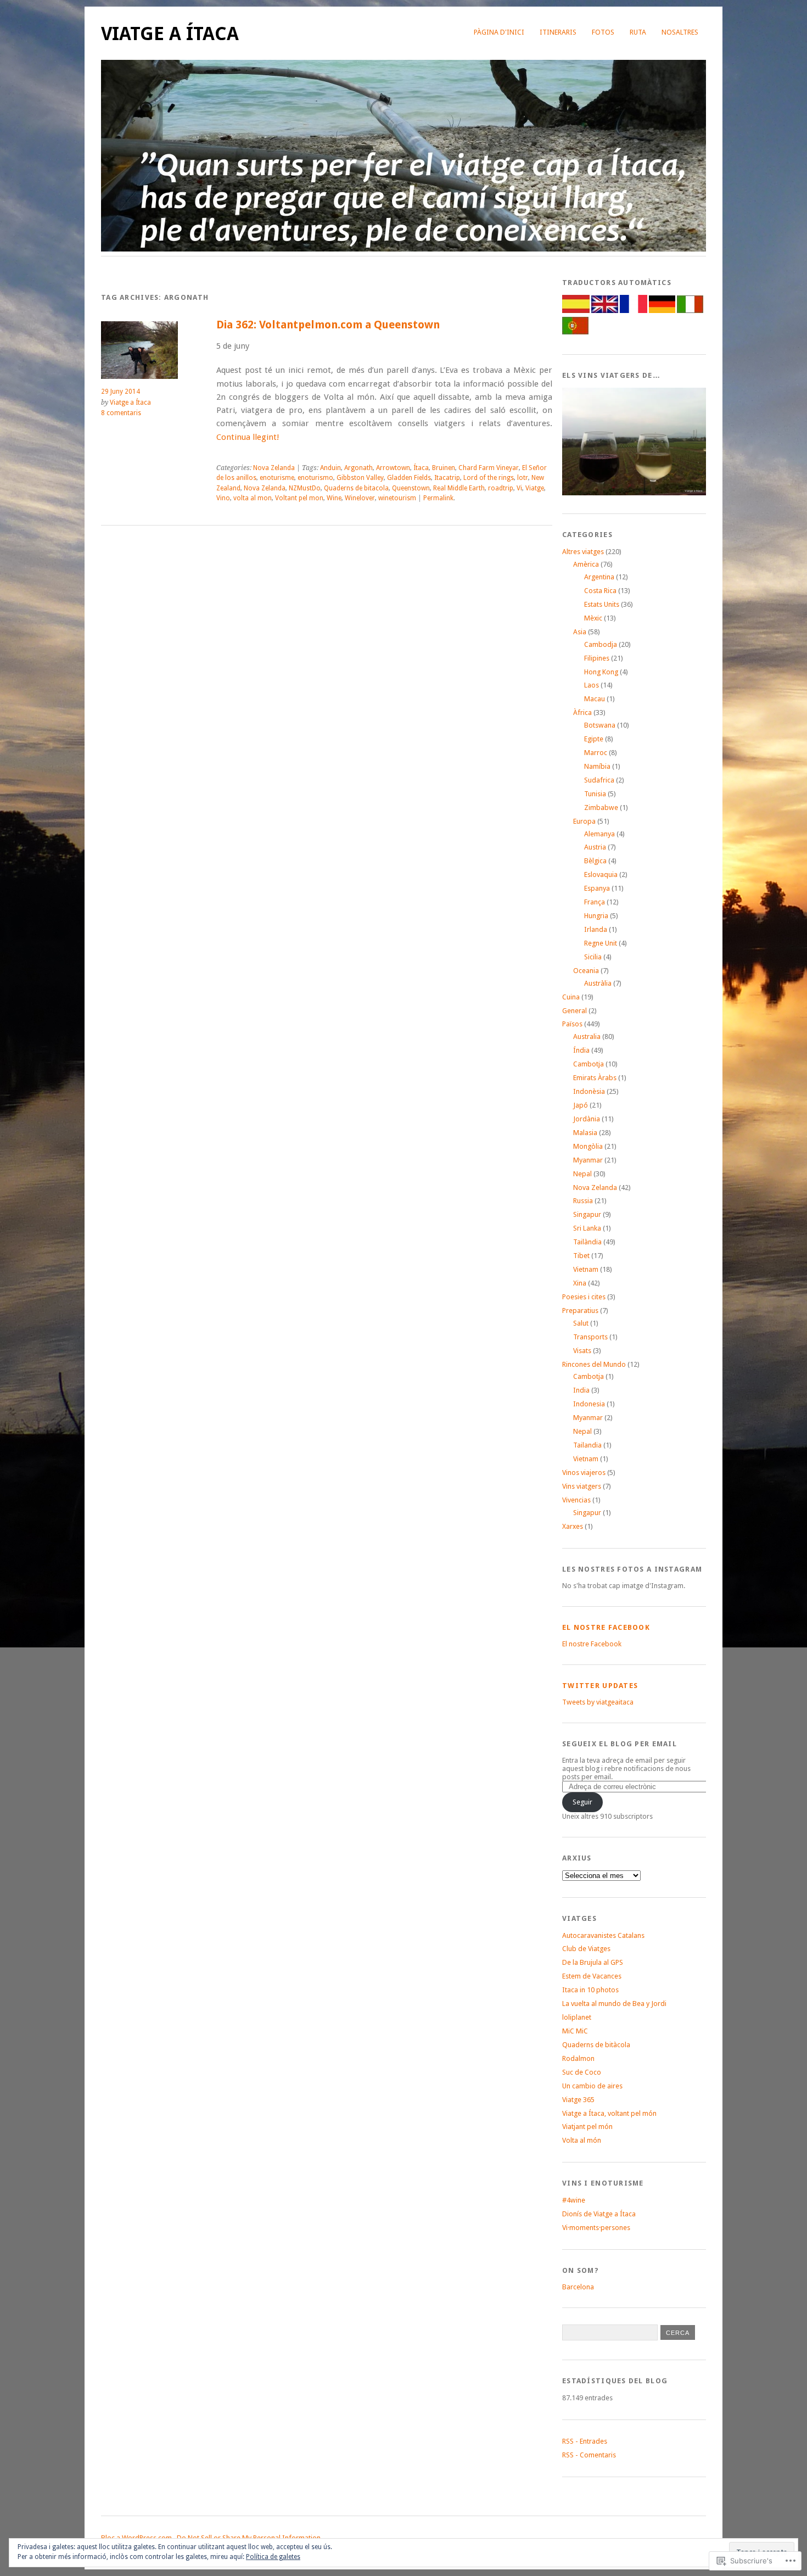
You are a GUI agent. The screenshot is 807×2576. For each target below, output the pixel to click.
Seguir (582, 1802)
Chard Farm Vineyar (489, 468)
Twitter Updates (600, 1686)
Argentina (599, 577)
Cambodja (601, 644)
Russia (583, 1201)
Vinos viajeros (584, 1473)
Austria (595, 847)
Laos (592, 685)
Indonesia (589, 1404)
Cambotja (589, 1064)
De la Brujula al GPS (593, 1962)
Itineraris (558, 32)
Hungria (596, 916)
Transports (590, 1337)
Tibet (581, 1256)
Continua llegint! (248, 437)
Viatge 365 (578, 2100)
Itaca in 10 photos (590, 1990)
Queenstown (411, 488)
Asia (580, 632)
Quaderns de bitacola (356, 488)
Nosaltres (680, 32)
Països (572, 1024)
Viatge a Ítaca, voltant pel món (609, 2113)
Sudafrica (599, 780)
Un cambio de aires (592, 2086)
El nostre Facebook (606, 1627)
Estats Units (602, 604)
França (595, 902)
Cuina (571, 997)
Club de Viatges (586, 1949)
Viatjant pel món (587, 2127)
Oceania (586, 971)
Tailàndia (587, 1242)
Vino (223, 498)
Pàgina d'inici (499, 32)
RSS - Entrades (585, 2441)
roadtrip (501, 488)
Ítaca (421, 468)
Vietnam (586, 1269)
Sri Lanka (587, 1228)
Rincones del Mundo (594, 1364)
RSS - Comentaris (589, 2455)
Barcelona (578, 2287)
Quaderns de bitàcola (596, 2045)
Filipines (597, 658)
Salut (581, 1323)
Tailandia (587, 1445)
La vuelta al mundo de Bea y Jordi (614, 2004)
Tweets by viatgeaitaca (598, 1702)
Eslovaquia (601, 875)
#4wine (574, 2200)
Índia (581, 1050)
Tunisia (595, 794)
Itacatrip (447, 478)
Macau (595, 699)
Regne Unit (601, 943)
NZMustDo (305, 488)
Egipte (594, 739)
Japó (581, 1105)
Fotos (603, 32)
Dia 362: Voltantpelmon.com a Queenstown (328, 325)
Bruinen (444, 468)
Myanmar (588, 1160)
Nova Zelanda (274, 468)
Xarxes (573, 1526)
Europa (584, 821)
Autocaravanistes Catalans (603, 1935)
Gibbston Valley (360, 478)
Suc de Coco (582, 2072)
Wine (334, 498)
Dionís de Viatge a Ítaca (599, 2214)
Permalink (438, 498)
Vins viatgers (582, 1486)
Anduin (330, 468)
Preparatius (580, 1311)
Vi (519, 488)
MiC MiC (575, 2031)
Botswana (600, 725)
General (575, 1011)
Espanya (597, 888)
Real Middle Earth (459, 488)
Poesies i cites (584, 1297)
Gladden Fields (409, 478)
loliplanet (577, 2017)
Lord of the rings (489, 478)
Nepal (582, 1174)
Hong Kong (601, 672)
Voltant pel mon (299, 498)
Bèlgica (595, 861)
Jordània (587, 1119)
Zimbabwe (601, 808)
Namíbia (597, 766)
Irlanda (596, 929)
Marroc (596, 753)
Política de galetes (273, 2557)
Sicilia (593, 957)
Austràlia (598, 983)
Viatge (535, 488)
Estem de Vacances (592, 1976)
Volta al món (582, 2140)
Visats (582, 1351)
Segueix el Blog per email (620, 1744)
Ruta (638, 32)
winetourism (397, 498)
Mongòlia (588, 1146)
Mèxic (593, 618)
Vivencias (576, 1500)
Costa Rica (600, 591)
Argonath (358, 468)
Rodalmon (578, 2058)
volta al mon (253, 498)
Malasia (585, 1133)
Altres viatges (583, 552)
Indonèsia (589, 1091)
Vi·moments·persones (596, 2228)
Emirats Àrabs (595, 1078)
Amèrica (586, 564)
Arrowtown (393, 468)
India (581, 1390)
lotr (523, 478)
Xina (580, 1283)
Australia (587, 1036)
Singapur (587, 1214)
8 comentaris (121, 413)
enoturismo (315, 478)
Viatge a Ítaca (170, 34)
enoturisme (277, 478)
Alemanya (599, 834)
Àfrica (582, 713)
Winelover (360, 498)
